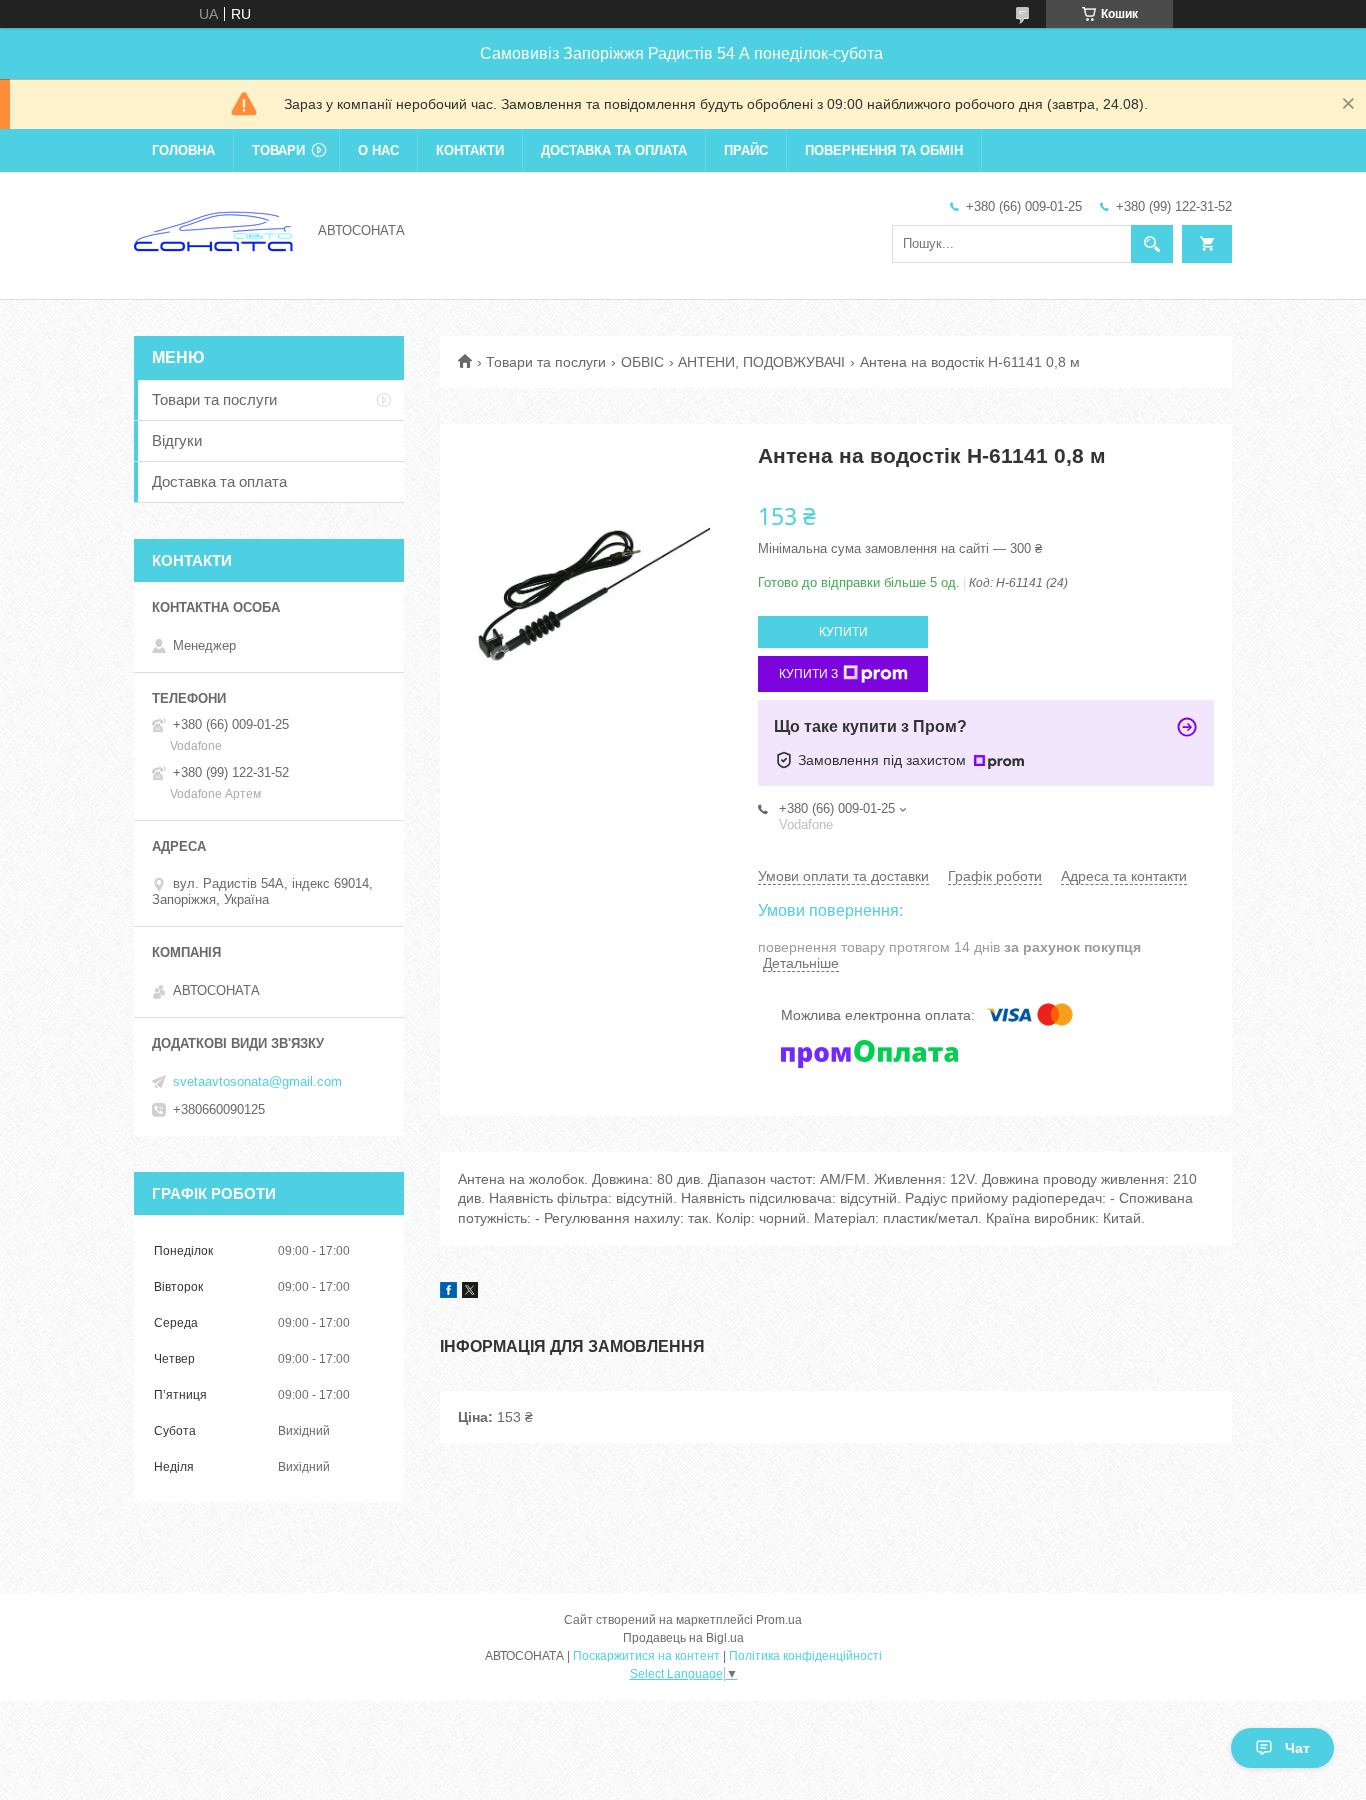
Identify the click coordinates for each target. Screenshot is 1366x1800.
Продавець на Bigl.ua (683, 1638)
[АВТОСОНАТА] (214, 229)
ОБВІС (642, 362)
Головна (183, 150)
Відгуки (177, 440)
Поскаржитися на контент (646, 1656)
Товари (278, 150)
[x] (470, 1293)
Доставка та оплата (614, 150)
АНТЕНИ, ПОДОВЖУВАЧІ (761, 362)
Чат (1297, 1748)
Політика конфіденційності (805, 1656)
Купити (843, 632)
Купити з (808, 674)
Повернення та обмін (884, 150)
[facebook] (448, 1293)
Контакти (470, 150)
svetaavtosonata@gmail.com (257, 1081)
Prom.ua (779, 1620)
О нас (378, 150)
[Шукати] (1152, 244)
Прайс (746, 150)
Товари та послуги (546, 362)
